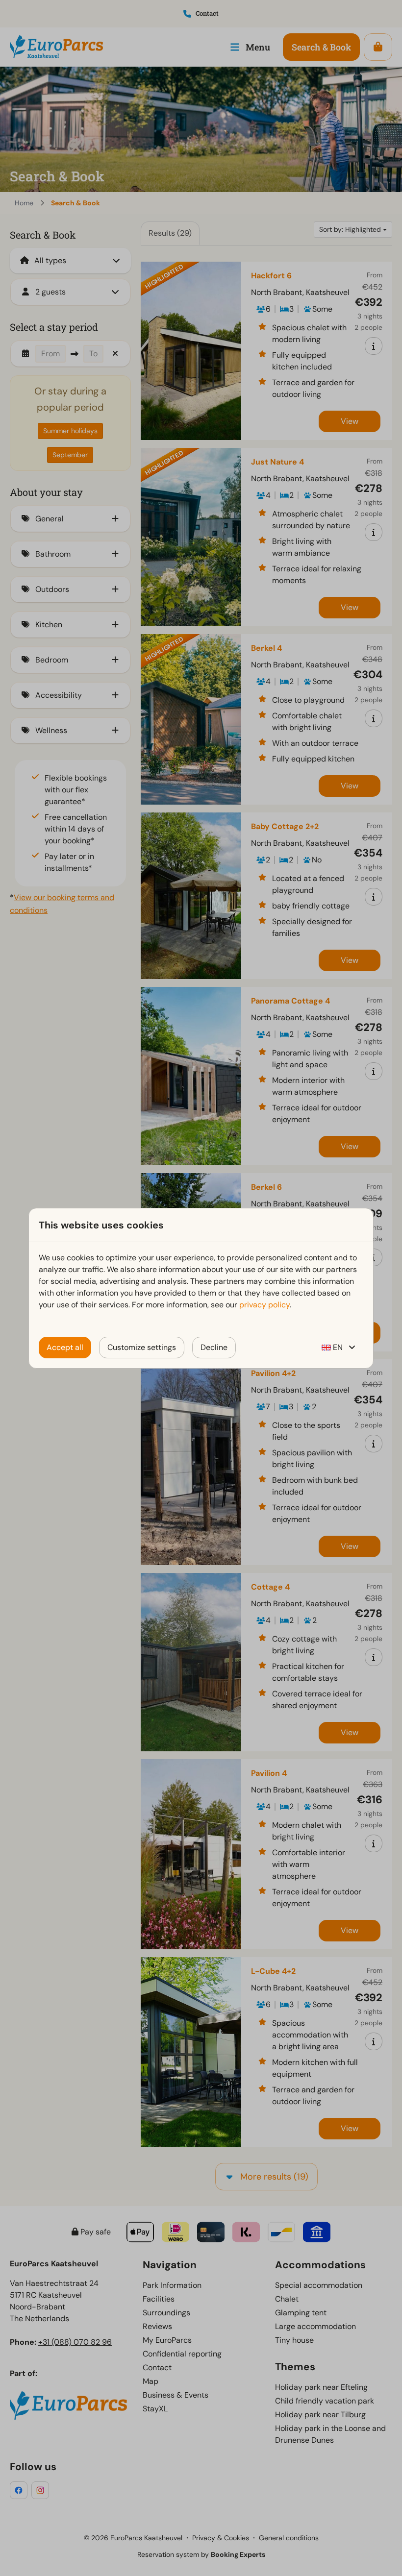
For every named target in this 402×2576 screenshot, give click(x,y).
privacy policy (264, 1305)
